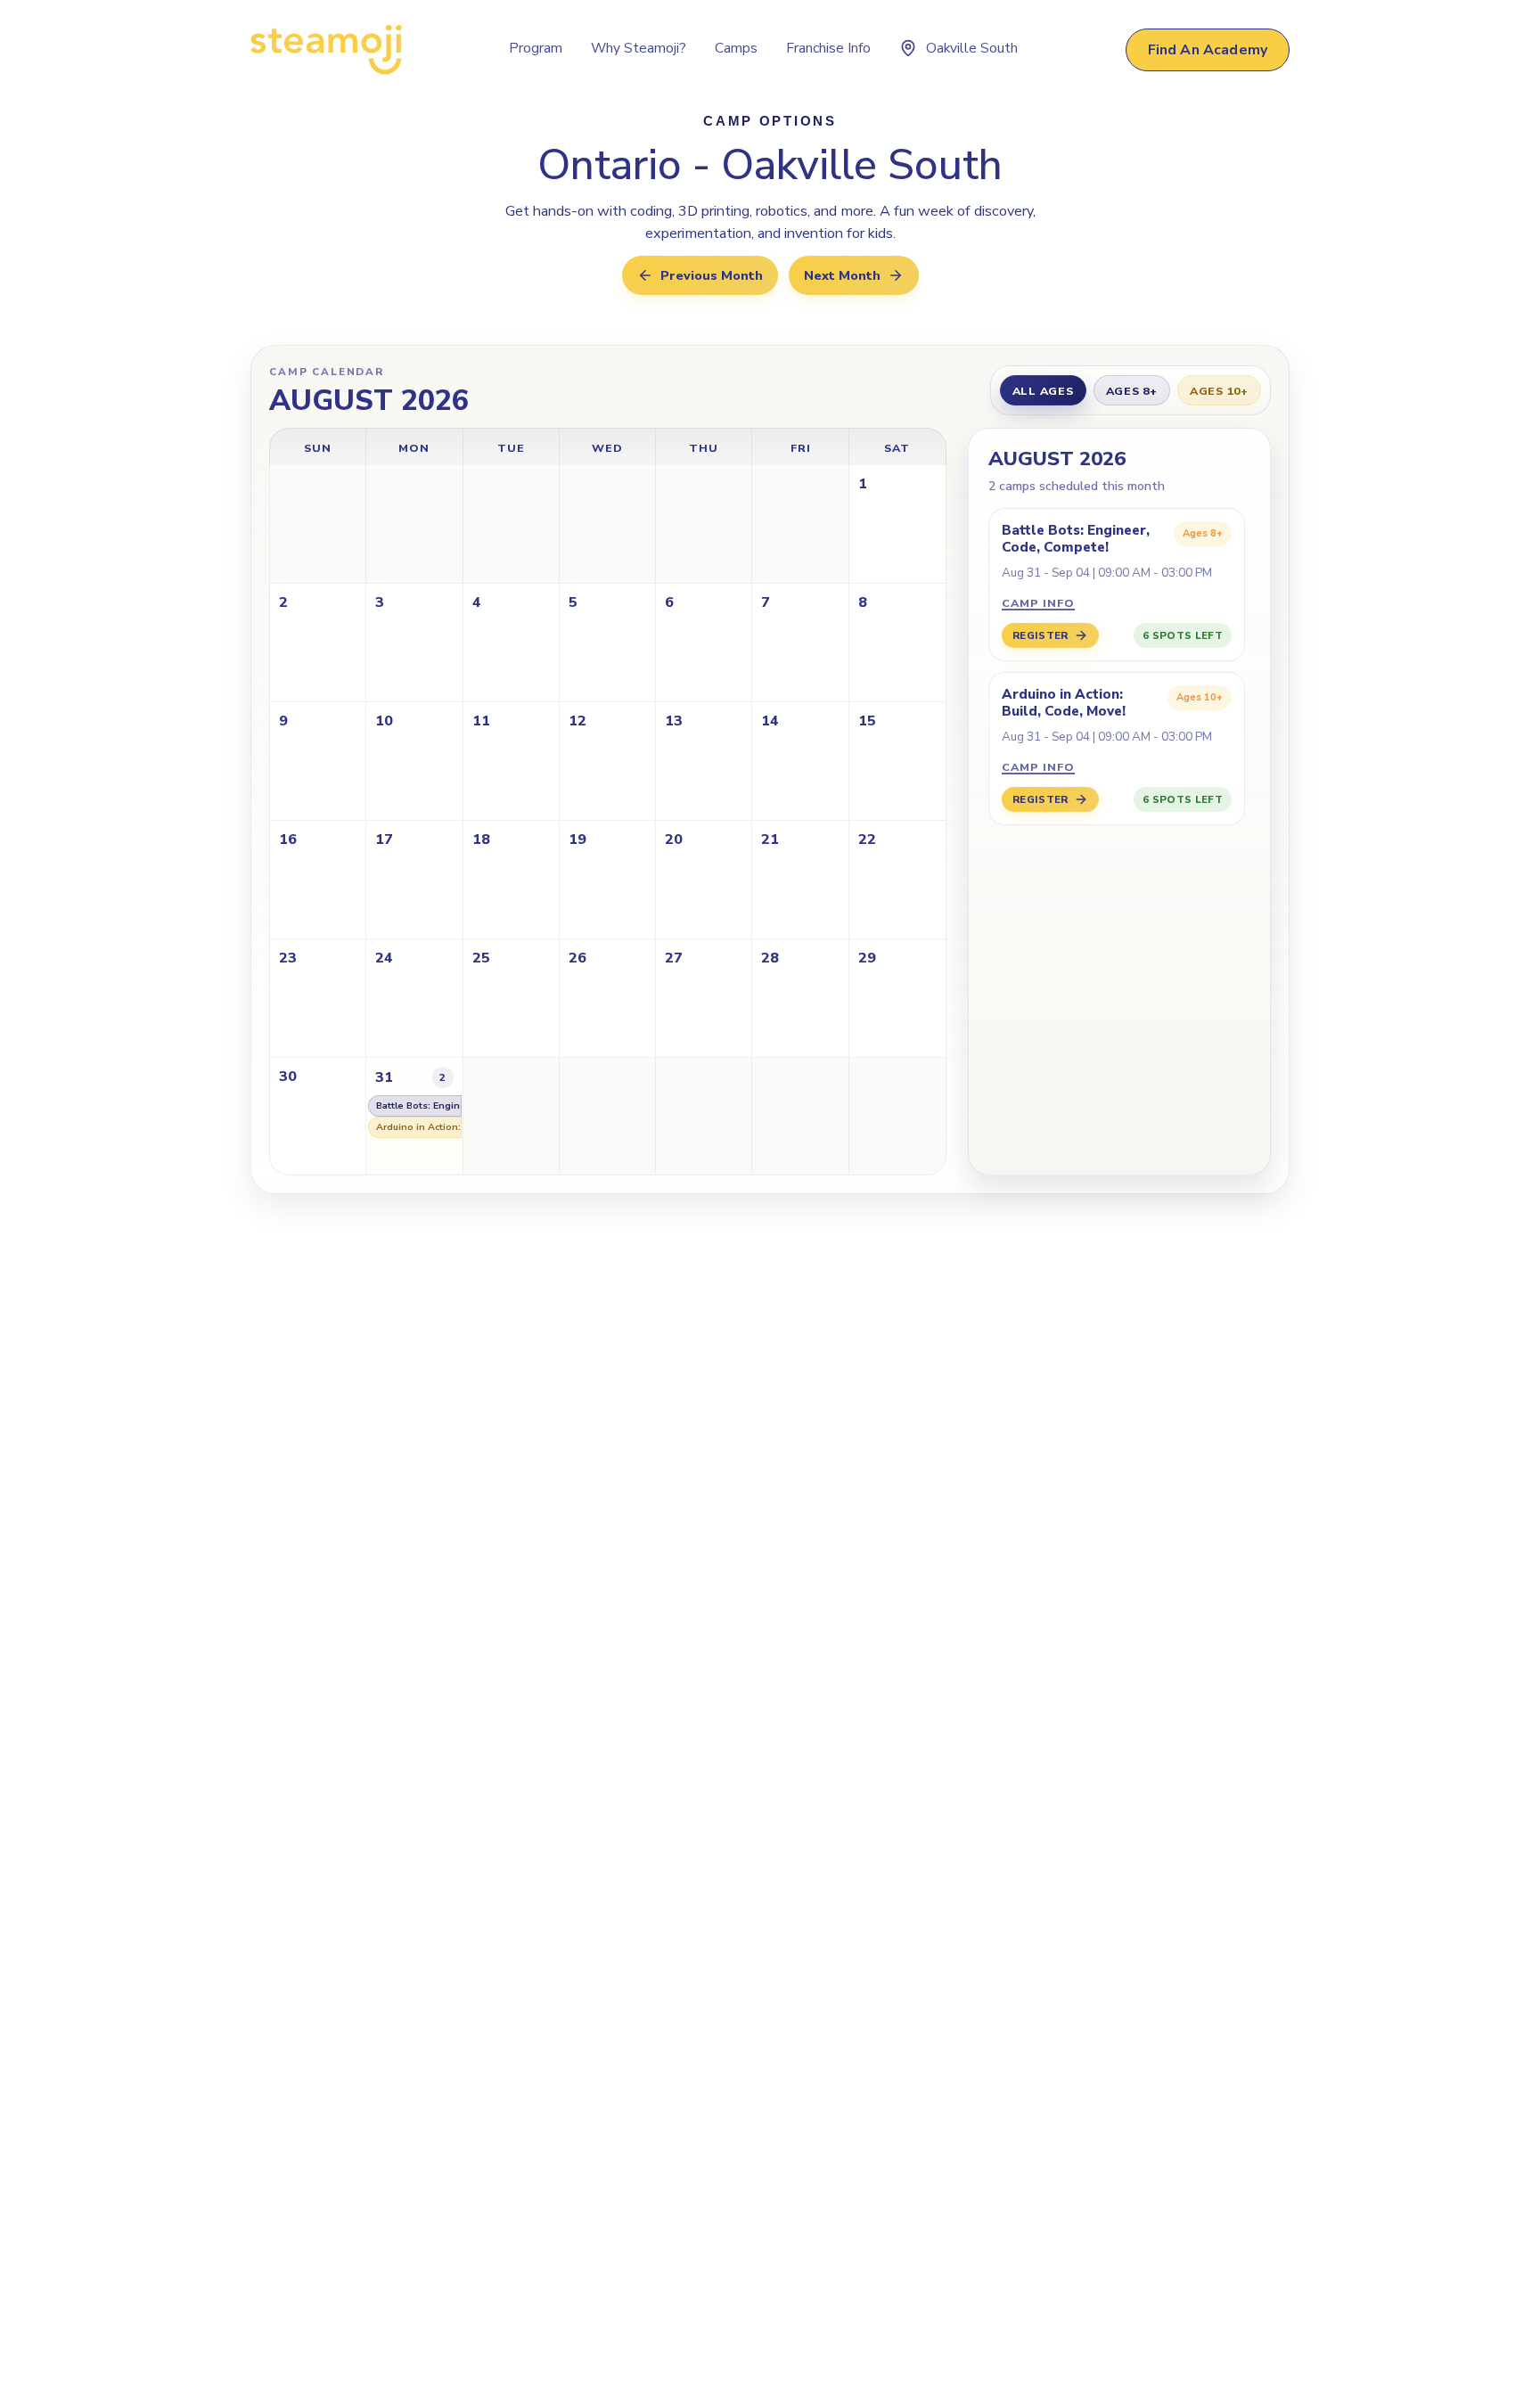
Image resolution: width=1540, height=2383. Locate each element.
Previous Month (712, 275)
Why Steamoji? (639, 48)
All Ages (1043, 391)
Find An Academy (1208, 50)
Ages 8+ (1132, 391)
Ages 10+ (1219, 391)
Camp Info (1038, 603)
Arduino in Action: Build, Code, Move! (418, 1127)
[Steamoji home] (326, 50)
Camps (736, 48)
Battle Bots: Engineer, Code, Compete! (418, 1106)
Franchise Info (828, 48)
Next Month (842, 275)
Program (536, 48)
